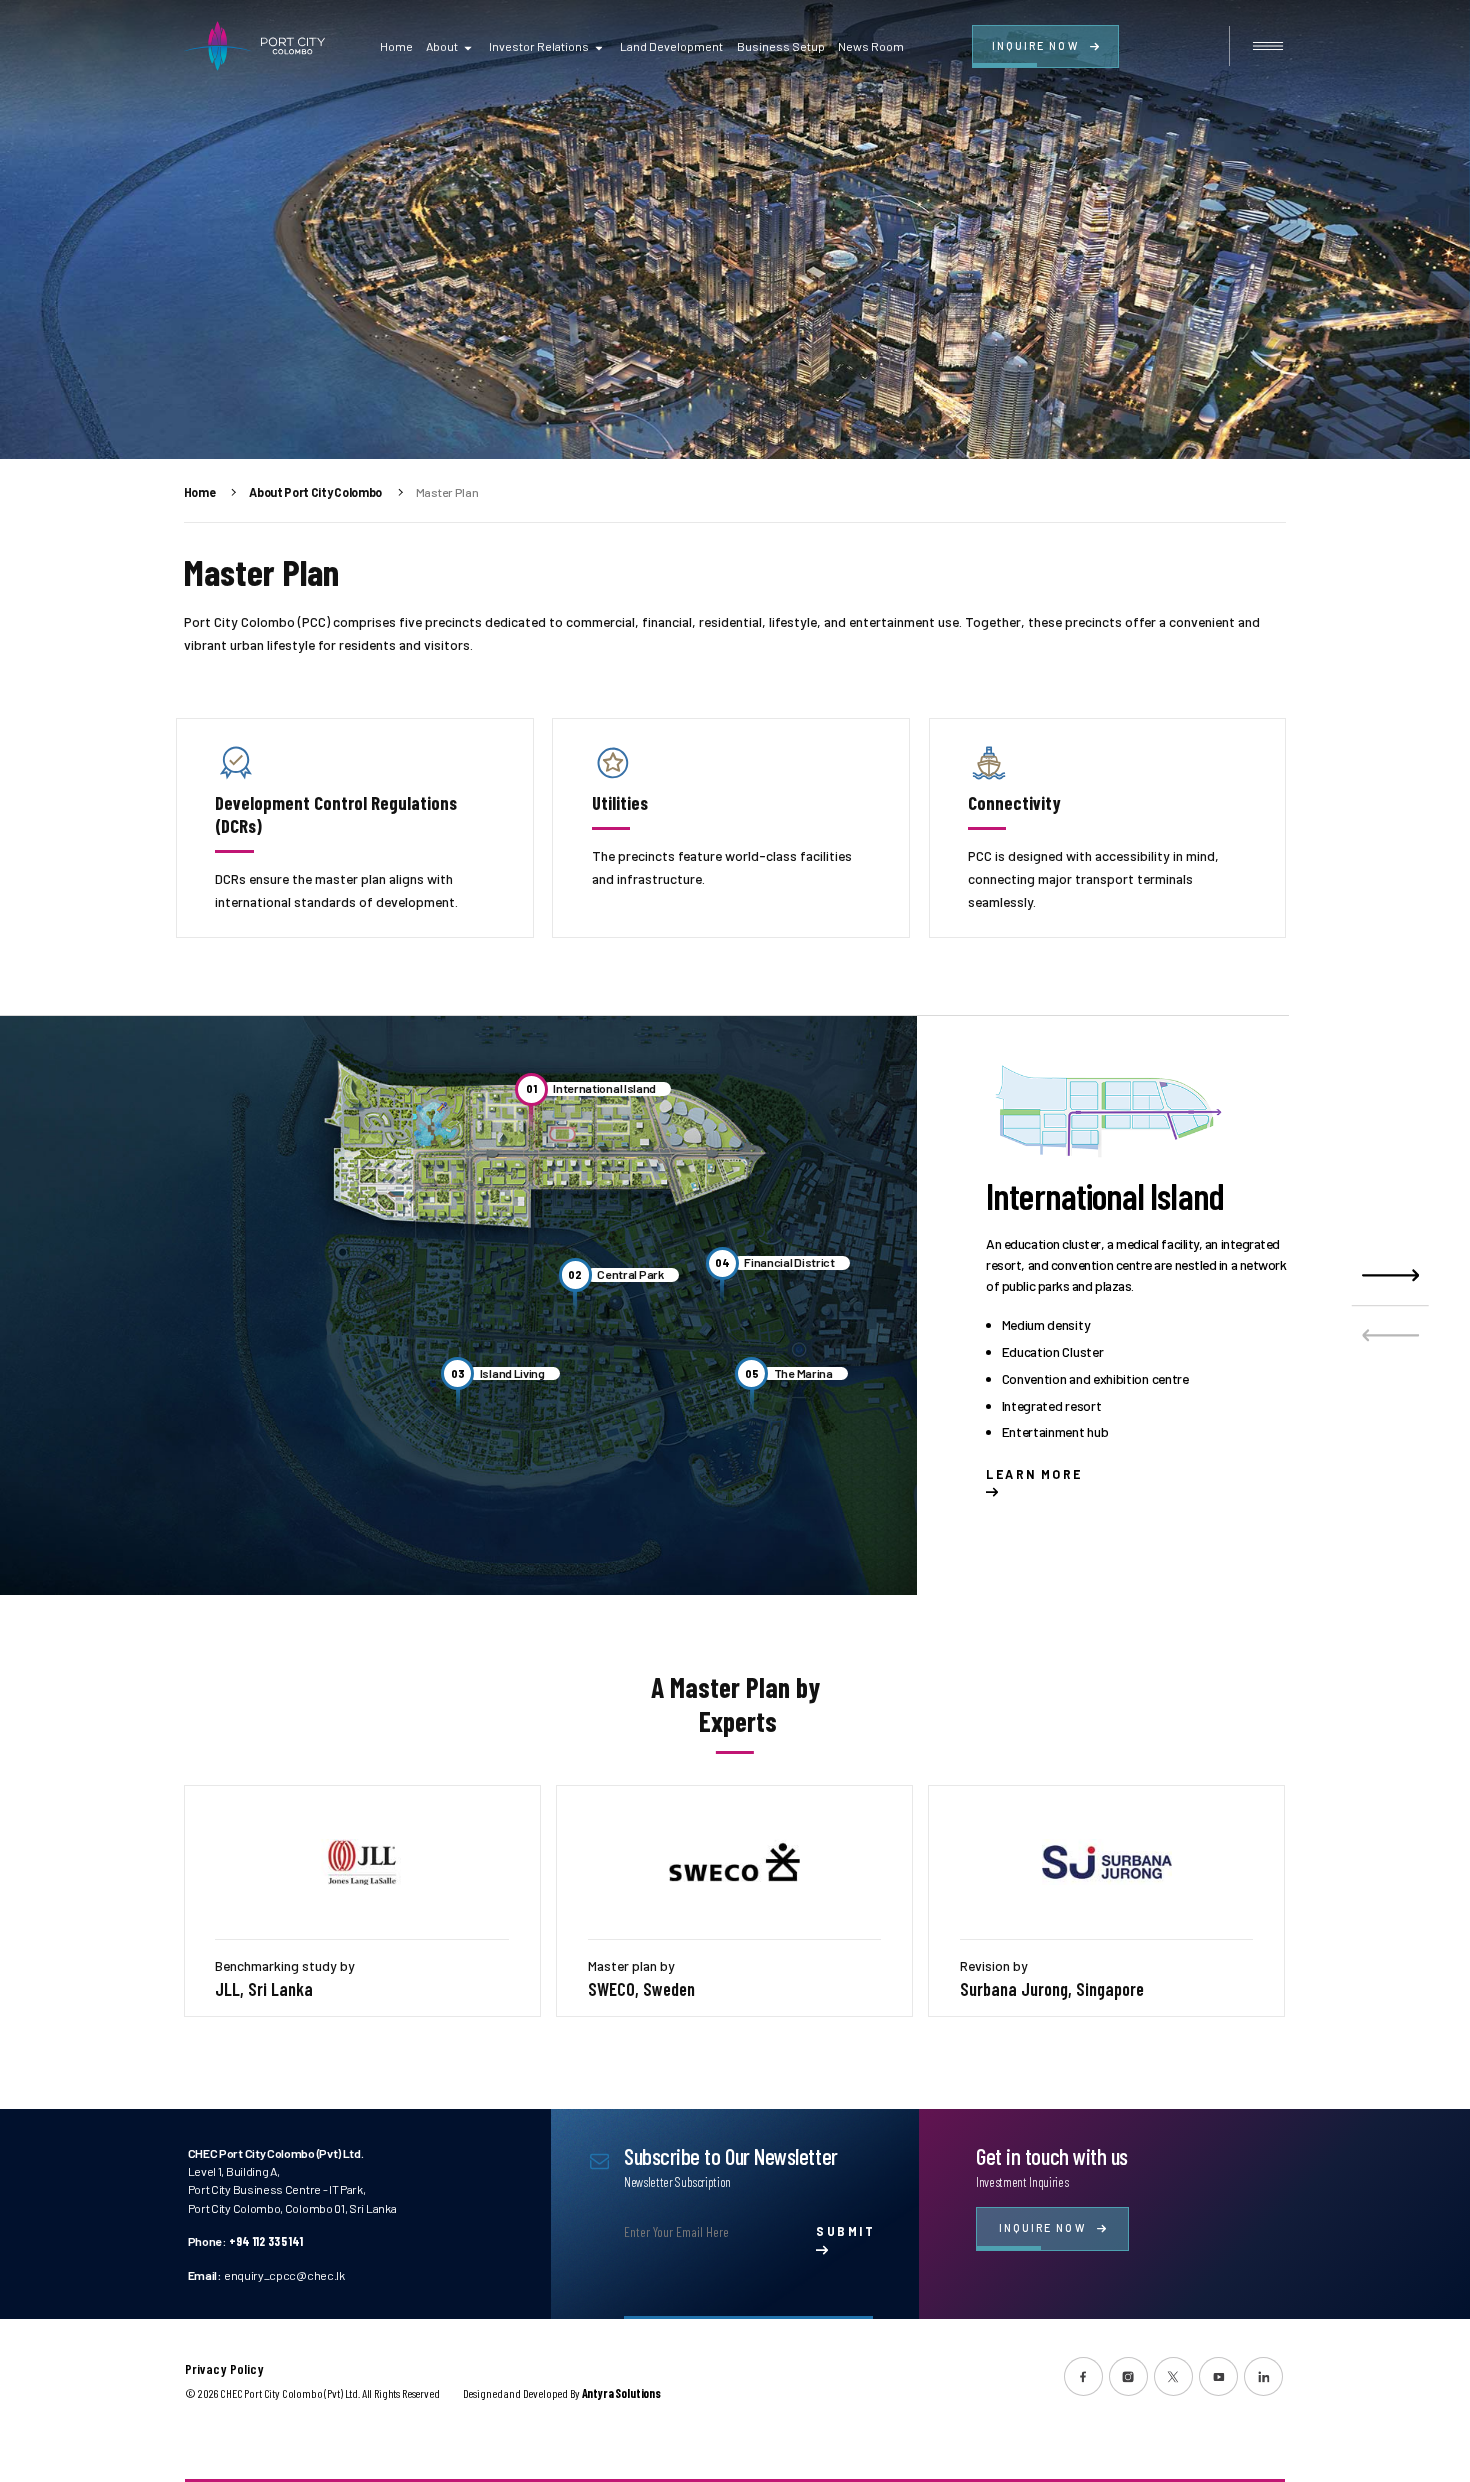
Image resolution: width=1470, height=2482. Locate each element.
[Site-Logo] (255, 46)
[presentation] (1390, 1334)
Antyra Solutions (621, 2393)
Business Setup (781, 46)
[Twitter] (1173, 2376)
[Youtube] (1218, 2376)
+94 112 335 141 (266, 2241)
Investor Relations (539, 46)
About (442, 46)
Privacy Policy (224, 2369)
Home (396, 46)
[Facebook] (1083, 2376)
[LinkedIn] (1263, 2376)
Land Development (671, 46)
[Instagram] (1128, 2376)
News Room (871, 46)
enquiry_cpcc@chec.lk (284, 2275)
